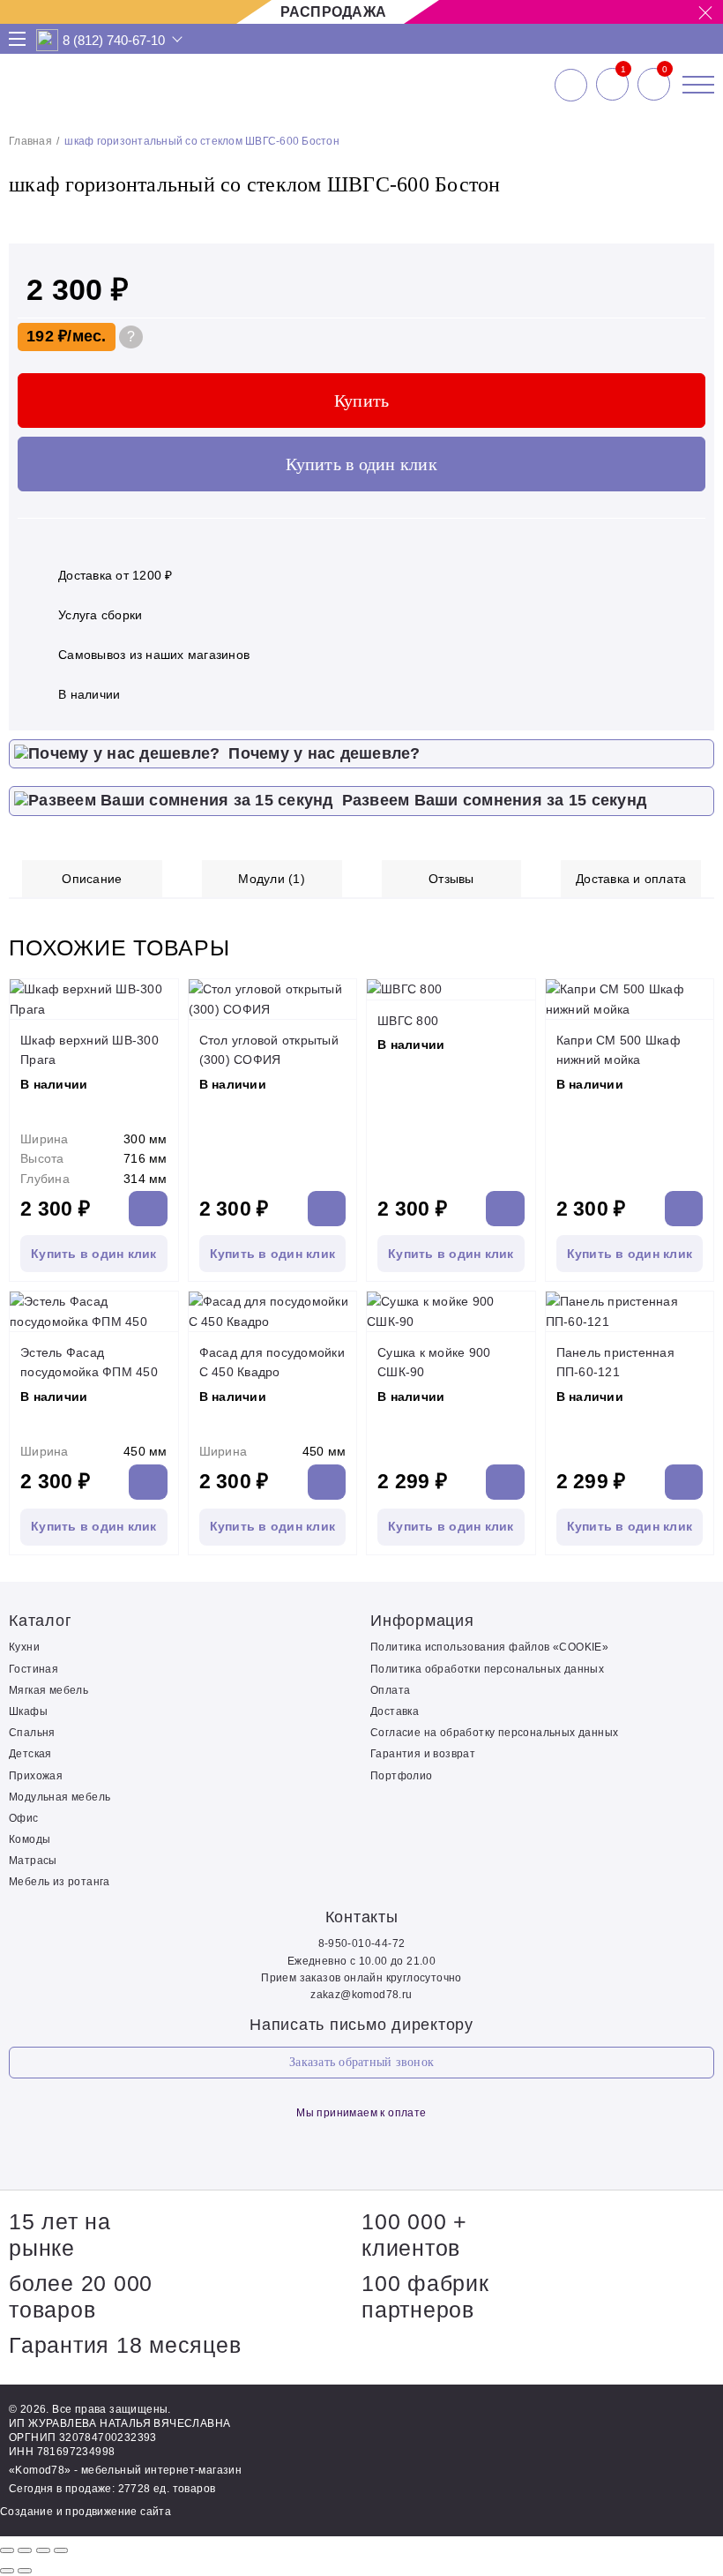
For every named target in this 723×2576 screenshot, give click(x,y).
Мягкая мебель (48, 1690)
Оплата (390, 1690)
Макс (48, 40)
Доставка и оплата (631, 879)
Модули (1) (272, 879)
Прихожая (36, 1776)
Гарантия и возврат (423, 1754)
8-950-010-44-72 (362, 1943)
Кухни (24, 1647)
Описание (92, 879)
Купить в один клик (361, 464)
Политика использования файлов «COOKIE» (489, 1647)
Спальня (32, 1733)
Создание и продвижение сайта (86, 2512)
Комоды (30, 1839)
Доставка (395, 1711)
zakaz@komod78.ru (361, 1995)
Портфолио (402, 1776)
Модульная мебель (60, 1797)
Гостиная (34, 1669)
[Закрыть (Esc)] (7, 2550)
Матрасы (33, 1861)
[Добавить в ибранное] (692, 221)
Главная (30, 141)
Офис (24, 1818)
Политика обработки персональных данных (487, 1669)
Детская (30, 1754)
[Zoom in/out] (61, 2550)
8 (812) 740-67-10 (114, 40)
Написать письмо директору (361, 2025)
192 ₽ (47, 336)
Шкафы (28, 1711)
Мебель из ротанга (60, 1882)
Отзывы (451, 879)
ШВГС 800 (408, 1021)
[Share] (25, 2550)
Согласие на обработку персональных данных (494, 1733)
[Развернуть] (43, 2550)
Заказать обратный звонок (361, 2062)
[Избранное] (612, 85)
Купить (362, 401)
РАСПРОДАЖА (334, 12)
